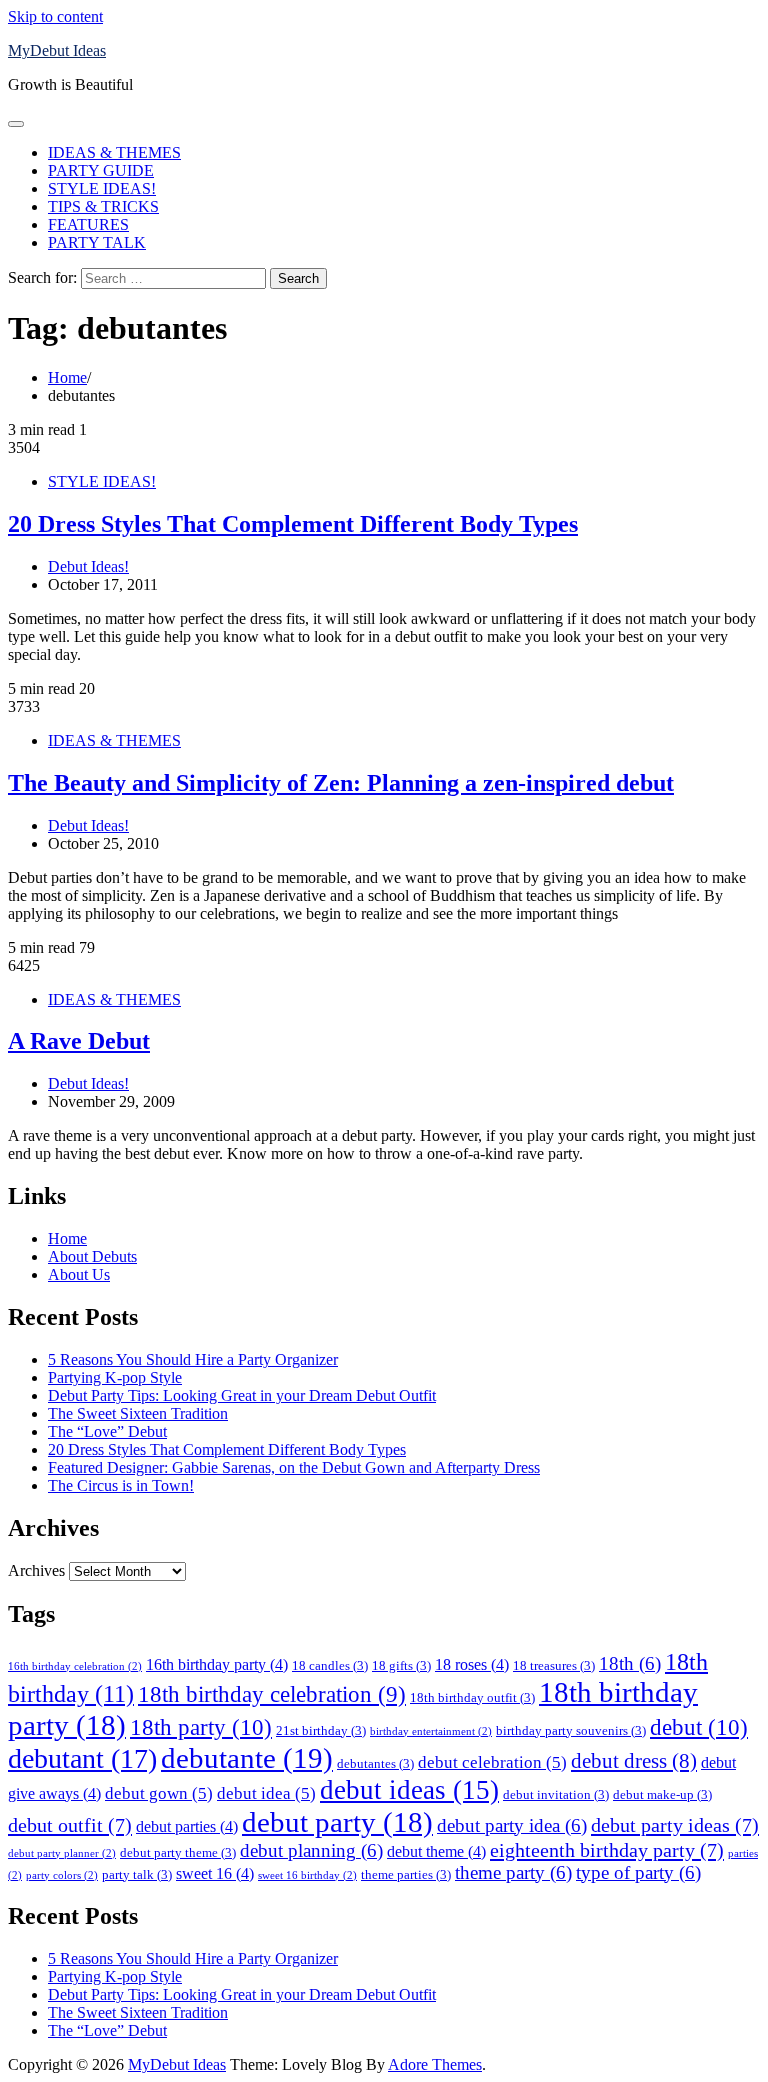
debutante (247, 1758)
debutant (82, 1758)
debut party (337, 1822)
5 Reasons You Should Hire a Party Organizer (193, 1359)
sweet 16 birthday (307, 1875)
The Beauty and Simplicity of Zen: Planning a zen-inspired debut (341, 783)
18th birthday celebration (272, 1694)
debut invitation (556, 1794)
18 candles (330, 1665)
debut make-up (662, 1794)
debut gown (159, 1793)
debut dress (634, 1761)
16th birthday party (217, 1664)
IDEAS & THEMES (114, 152)
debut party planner (62, 1853)
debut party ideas (675, 1825)
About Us (79, 1274)
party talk (137, 1874)
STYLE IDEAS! (102, 188)
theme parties (406, 1874)
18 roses (472, 1664)
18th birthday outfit (472, 1697)
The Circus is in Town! (121, 1485)
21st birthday (321, 1730)
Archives (36, 1570)
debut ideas (409, 1790)
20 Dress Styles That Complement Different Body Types (293, 524)
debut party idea (512, 1825)
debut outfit (70, 1825)
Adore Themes (435, 2064)
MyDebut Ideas (57, 50)
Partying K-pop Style (115, 1377)
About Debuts (92, 1256)
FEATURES (88, 224)
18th (630, 1663)
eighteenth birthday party (607, 1850)
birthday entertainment (431, 1731)
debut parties (187, 1826)
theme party (513, 1872)
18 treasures (554, 1665)
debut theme (436, 1851)
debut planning (311, 1850)
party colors (62, 1875)
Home (67, 1238)
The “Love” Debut (107, 1431)
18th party (201, 1727)
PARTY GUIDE (101, 170)
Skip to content (55, 16)
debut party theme (178, 1852)
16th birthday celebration (75, 1666)
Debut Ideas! (88, 566)
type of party (638, 1872)
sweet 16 (215, 1873)
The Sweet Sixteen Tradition (138, 1413)
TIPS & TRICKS (103, 206)
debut (699, 1727)
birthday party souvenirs (571, 1730)
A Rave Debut (79, 1041)
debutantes (375, 1763)
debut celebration (492, 1762)
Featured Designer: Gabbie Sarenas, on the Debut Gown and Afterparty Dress (294, 1467)
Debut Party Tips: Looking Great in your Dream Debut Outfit (242, 1395)
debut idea (266, 1793)
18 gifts (401, 1665)
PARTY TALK (97, 242)
